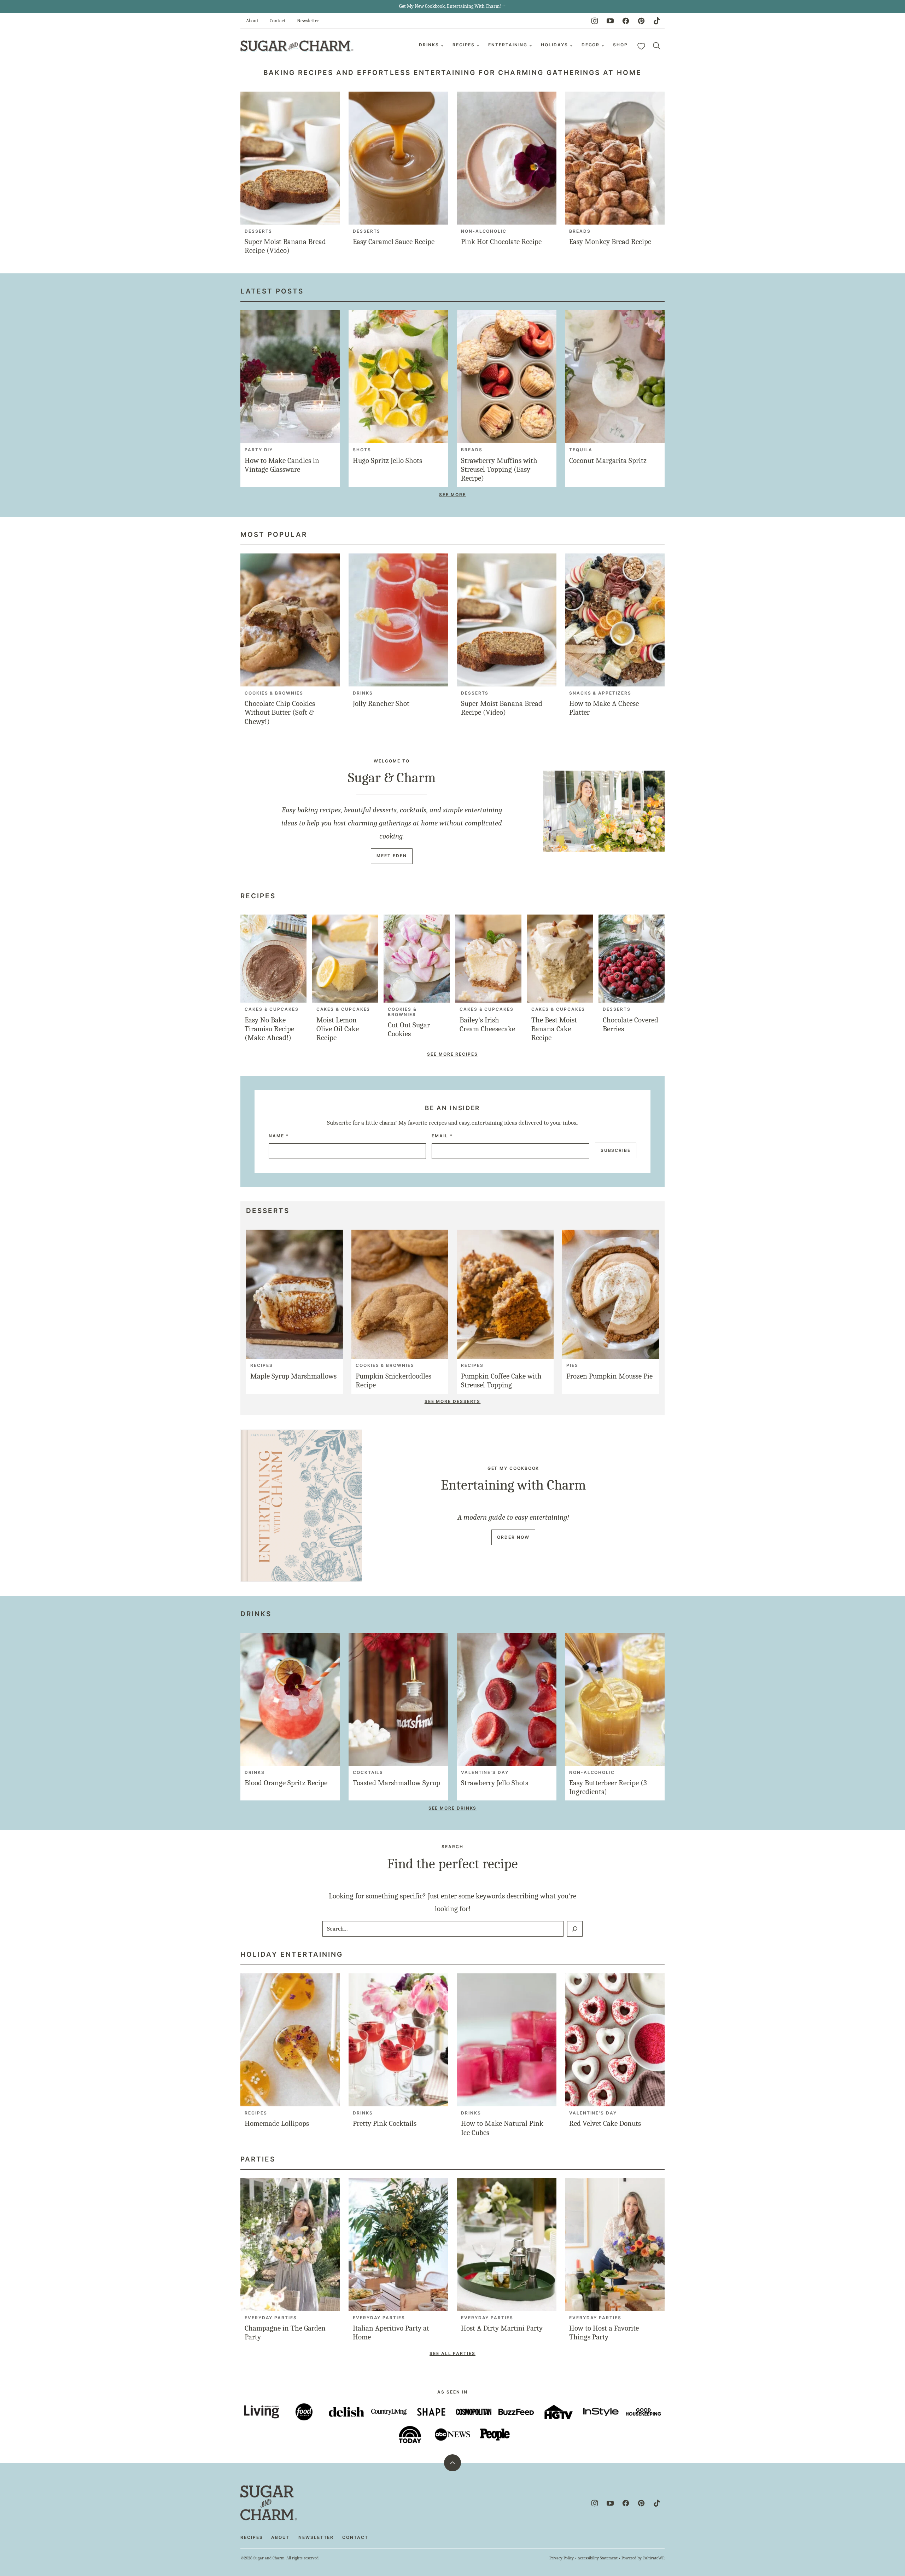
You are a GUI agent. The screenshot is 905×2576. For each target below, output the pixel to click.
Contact (278, 21)
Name (279, 1136)
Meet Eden (392, 856)
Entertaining (508, 45)
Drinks (429, 45)
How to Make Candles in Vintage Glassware (282, 465)
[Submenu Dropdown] (442, 46)
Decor (591, 45)
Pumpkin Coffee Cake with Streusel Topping (501, 1380)
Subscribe (616, 1150)
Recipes (464, 45)
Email (442, 1136)
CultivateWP (653, 2558)
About (252, 21)
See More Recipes (452, 1054)
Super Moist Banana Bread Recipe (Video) (285, 246)
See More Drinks (453, 1808)
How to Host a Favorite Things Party (604, 2333)
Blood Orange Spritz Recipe (286, 1783)
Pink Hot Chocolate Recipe (501, 242)
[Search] (657, 46)
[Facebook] (626, 21)
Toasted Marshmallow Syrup (396, 1783)
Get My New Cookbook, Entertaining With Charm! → (452, 6)
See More (452, 495)
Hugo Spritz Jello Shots (387, 460)
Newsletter (308, 21)
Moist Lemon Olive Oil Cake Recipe (338, 1029)
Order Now (513, 1537)
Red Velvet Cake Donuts (605, 2123)
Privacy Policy (562, 2558)
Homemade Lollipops (277, 2123)
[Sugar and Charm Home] (297, 46)
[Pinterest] (641, 21)
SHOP (620, 45)
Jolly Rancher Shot (381, 703)
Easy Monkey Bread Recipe (610, 242)
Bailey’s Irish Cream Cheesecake (487, 1024)
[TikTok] (657, 21)
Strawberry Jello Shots (495, 1783)
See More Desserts (453, 1401)
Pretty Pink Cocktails (385, 2123)
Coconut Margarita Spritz (608, 460)
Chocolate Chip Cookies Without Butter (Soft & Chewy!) (280, 712)
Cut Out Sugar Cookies (409, 1029)
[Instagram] (595, 21)
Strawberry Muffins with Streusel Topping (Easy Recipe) (499, 469)
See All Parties (452, 2353)
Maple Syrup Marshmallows (293, 1376)
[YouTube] (610, 21)
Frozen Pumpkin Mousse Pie (609, 1376)
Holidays (554, 45)
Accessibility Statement (598, 2558)
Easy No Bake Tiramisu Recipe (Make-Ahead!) (269, 1029)
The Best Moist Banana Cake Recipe (554, 1029)
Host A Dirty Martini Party (502, 2328)
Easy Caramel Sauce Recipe (394, 242)
